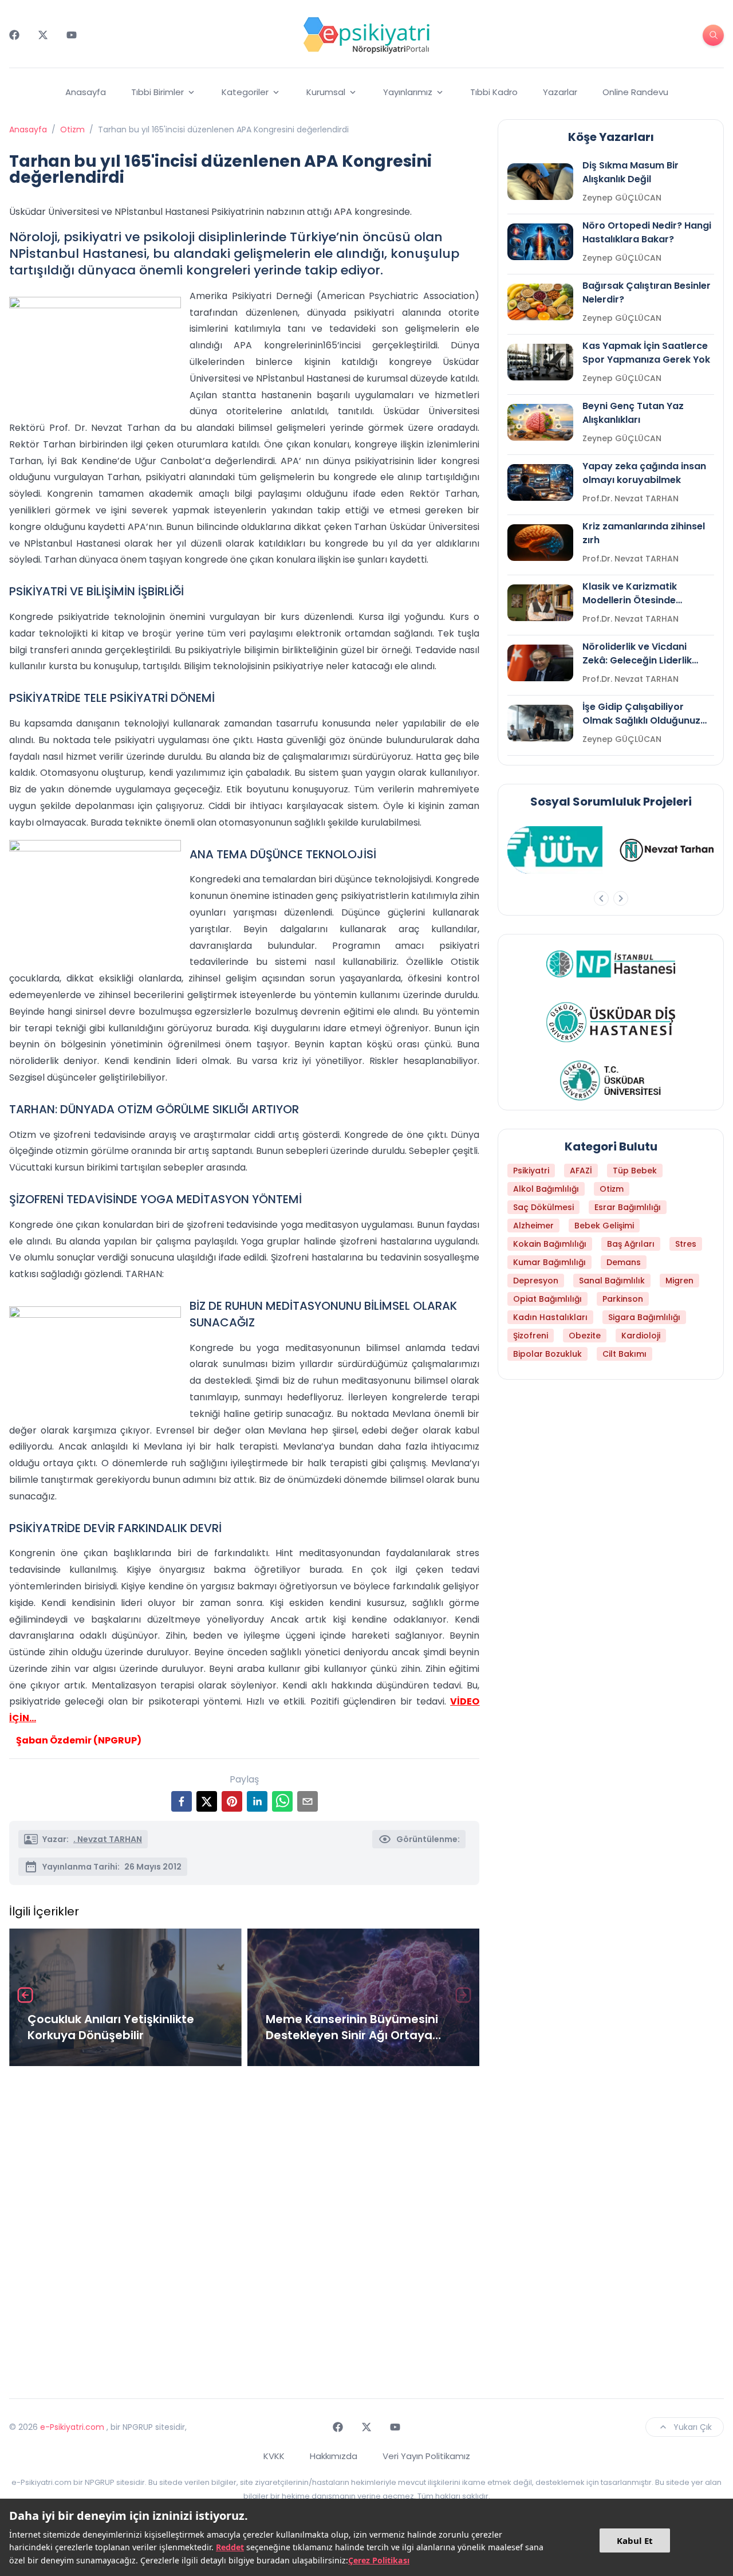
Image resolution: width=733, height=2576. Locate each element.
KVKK (274, 2456)
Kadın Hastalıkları (550, 1317)
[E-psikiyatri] (366, 35)
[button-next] (621, 898)
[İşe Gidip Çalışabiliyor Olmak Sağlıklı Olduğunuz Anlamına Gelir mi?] (540, 723)
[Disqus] (244, 2228)
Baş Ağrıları (631, 1244)
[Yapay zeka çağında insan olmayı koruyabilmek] (540, 482)
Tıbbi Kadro (494, 92)
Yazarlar (560, 92)
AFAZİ (581, 1171)
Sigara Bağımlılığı (644, 1317)
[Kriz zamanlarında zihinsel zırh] (540, 543)
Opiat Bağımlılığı (547, 1299)
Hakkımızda (334, 2456)
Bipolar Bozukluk (547, 1354)
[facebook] (182, 1801)
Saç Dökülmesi (543, 1207)
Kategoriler (245, 92)
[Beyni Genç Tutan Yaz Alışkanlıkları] (540, 422)
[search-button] (713, 35)
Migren (679, 1281)
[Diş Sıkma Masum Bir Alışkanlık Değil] (540, 182)
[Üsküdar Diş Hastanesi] (611, 1022)
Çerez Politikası (379, 2560)
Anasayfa (86, 92)
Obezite (585, 1336)
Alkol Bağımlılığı (546, 1189)
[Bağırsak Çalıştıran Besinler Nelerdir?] (540, 302)
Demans (624, 1262)
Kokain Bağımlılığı (550, 1244)
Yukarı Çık (693, 2427)
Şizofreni (531, 1336)
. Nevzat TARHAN (108, 1839)
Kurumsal (326, 92)
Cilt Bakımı (624, 1354)
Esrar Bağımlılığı (628, 1207)
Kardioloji (641, 1336)
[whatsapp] (282, 1801)
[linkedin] (257, 1801)
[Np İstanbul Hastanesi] (611, 964)
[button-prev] (601, 898)
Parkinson (623, 1299)
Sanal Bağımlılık (612, 1281)
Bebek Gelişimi (604, 1226)
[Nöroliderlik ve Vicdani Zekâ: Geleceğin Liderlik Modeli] (540, 663)
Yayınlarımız (408, 92)
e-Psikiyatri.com (72, 2427)
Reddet (230, 2547)
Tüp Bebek (635, 1171)
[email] (308, 1801)
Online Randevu (635, 92)
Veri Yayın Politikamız (426, 2456)
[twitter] (207, 1801)
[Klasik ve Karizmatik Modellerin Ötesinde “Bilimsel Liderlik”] (540, 603)
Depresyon (536, 1281)
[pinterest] (232, 1801)
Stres (686, 1244)
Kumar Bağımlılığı (549, 1262)
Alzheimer (533, 1226)
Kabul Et (635, 2540)
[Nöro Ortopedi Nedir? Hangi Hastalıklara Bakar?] (540, 242)
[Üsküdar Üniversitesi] (611, 1081)
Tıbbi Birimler (157, 92)
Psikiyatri (531, 1171)
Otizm (72, 129)
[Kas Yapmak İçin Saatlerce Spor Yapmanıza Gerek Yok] (540, 362)
